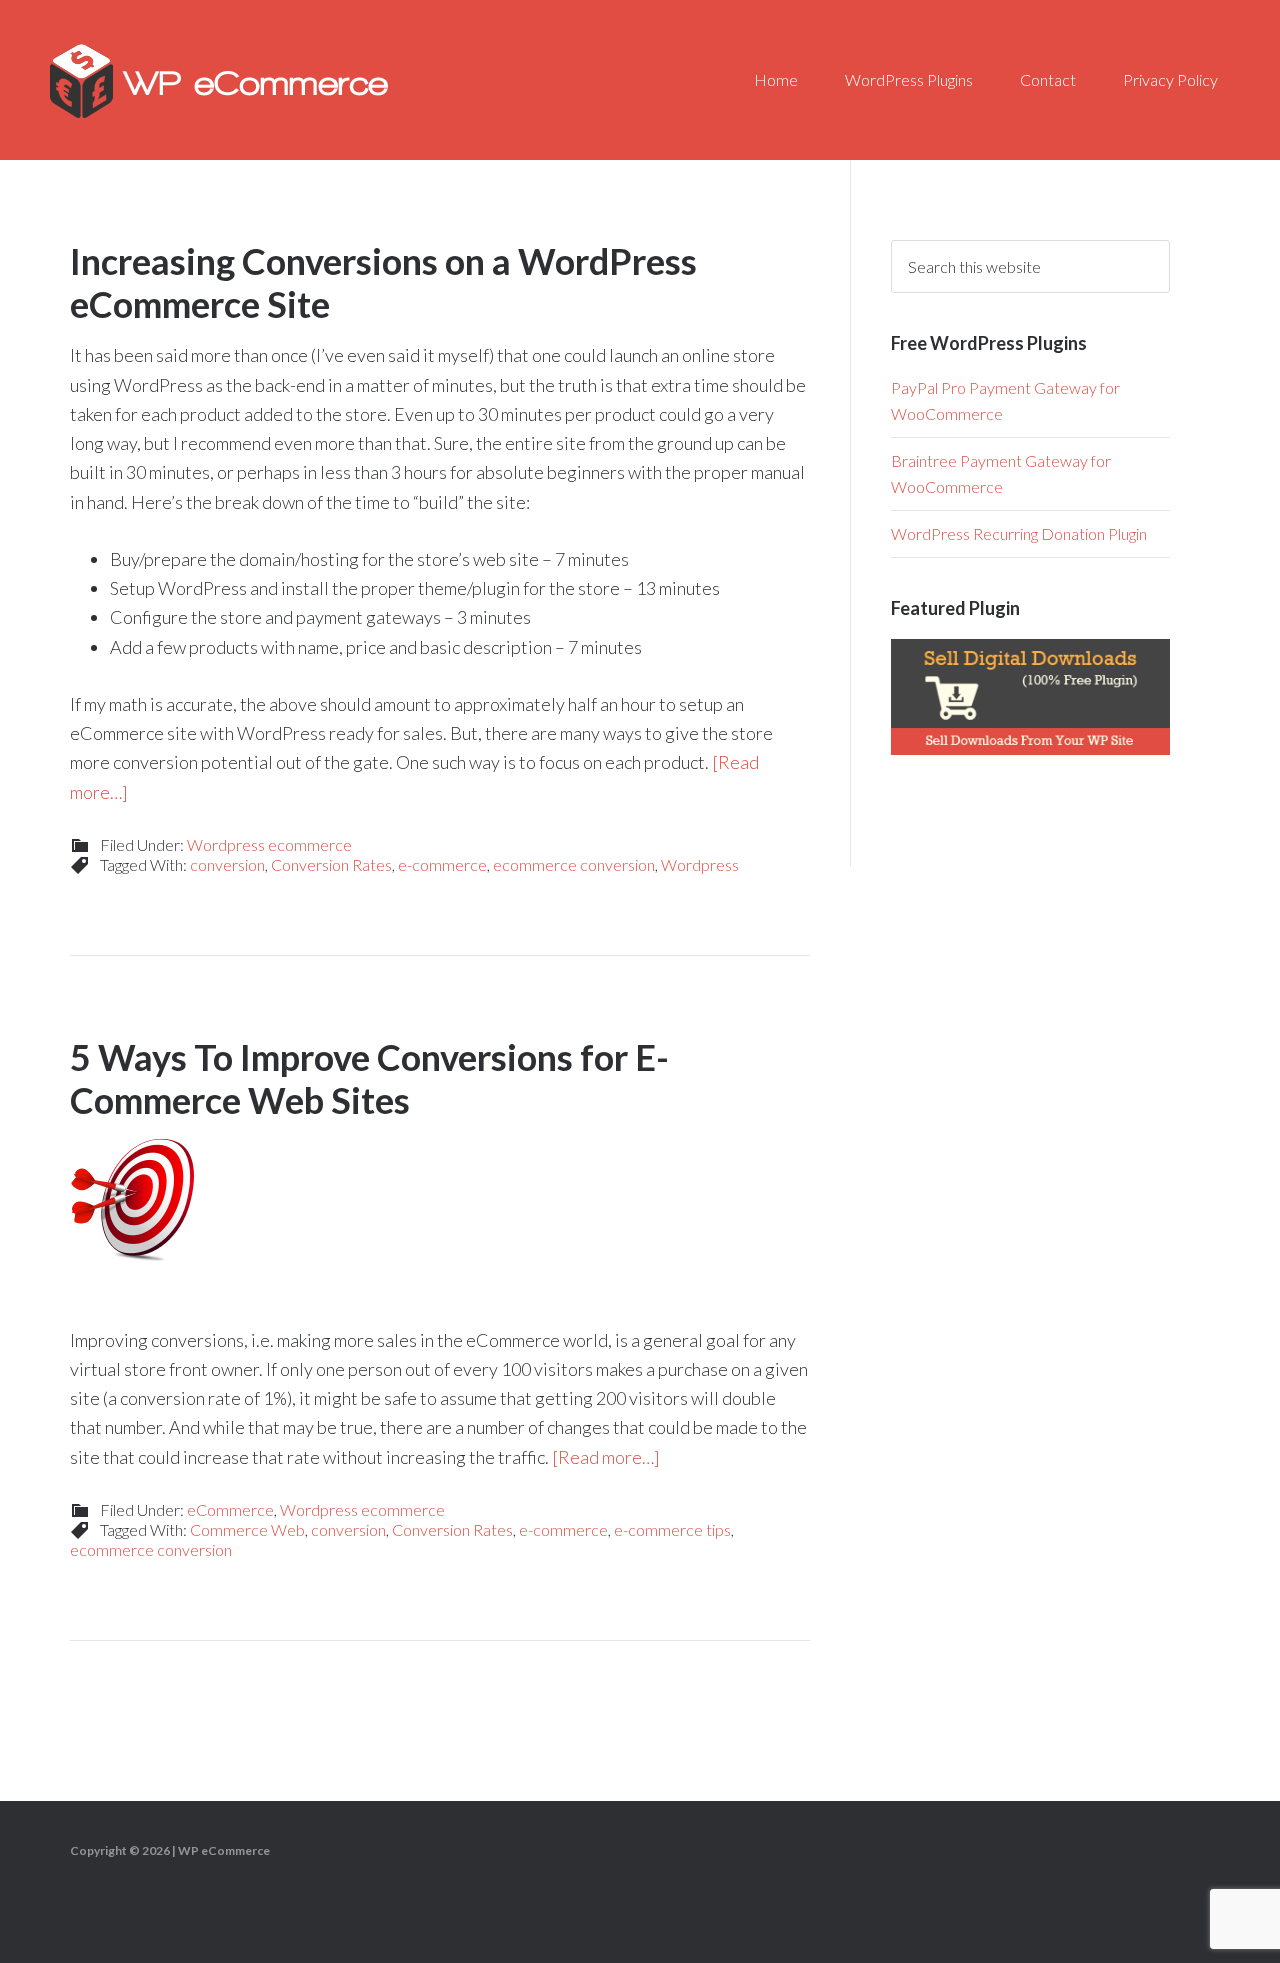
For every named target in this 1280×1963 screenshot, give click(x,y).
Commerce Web (247, 1529)
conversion (227, 864)
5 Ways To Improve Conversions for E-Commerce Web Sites (369, 1078)
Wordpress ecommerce (269, 844)
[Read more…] (606, 1457)
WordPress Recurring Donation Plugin (1019, 533)
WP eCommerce (220, 80)
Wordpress (700, 864)
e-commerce (442, 864)
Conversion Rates (331, 864)
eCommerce (230, 1509)
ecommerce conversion (574, 864)
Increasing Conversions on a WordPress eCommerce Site (383, 282)
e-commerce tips (672, 1529)
